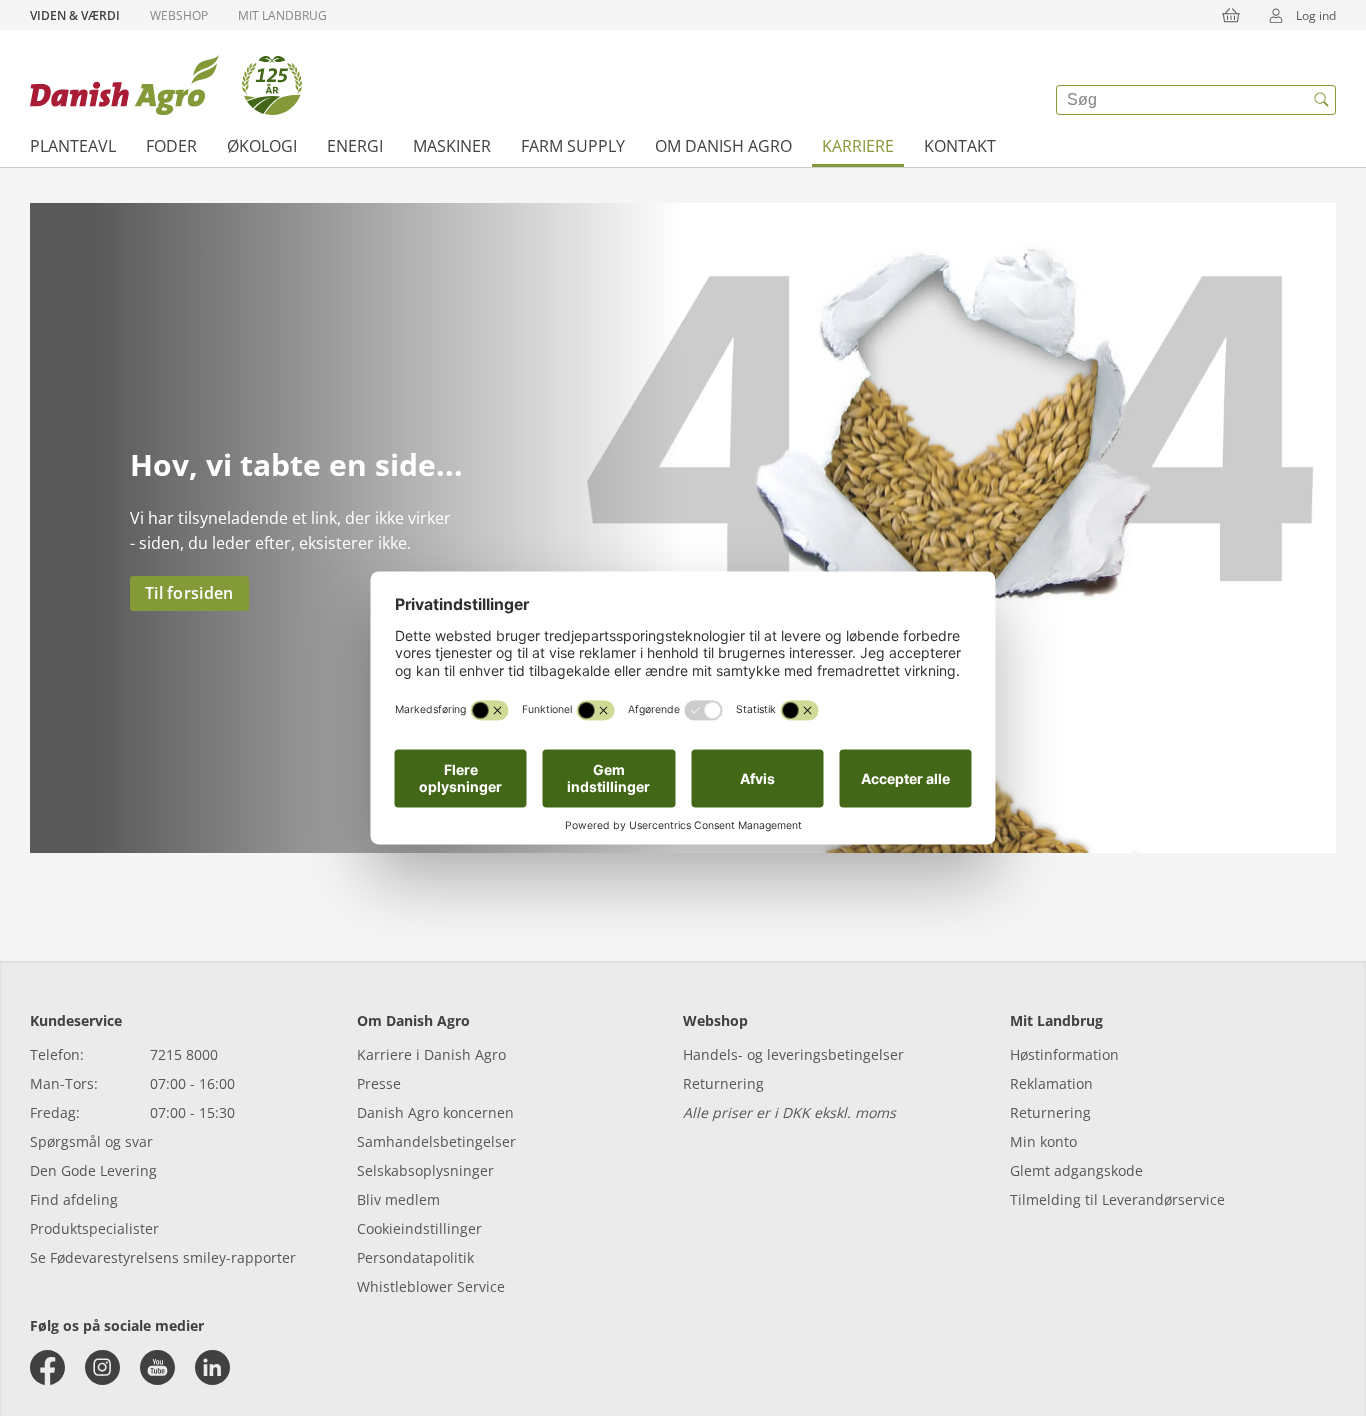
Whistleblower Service (431, 1286)
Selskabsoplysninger (425, 1170)
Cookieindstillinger (419, 1228)
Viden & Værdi (75, 15)
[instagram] (102, 1367)
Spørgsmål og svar (91, 1141)
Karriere (858, 146)
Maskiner (452, 146)
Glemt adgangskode (1076, 1170)
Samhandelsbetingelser (436, 1141)
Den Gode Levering (93, 1170)
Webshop (179, 15)
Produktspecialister (94, 1228)
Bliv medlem (398, 1199)
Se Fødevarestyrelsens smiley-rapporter (163, 1257)
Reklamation (1051, 1083)
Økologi (262, 146)
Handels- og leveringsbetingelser (793, 1054)
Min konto (1043, 1141)
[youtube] (157, 1367)
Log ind (1316, 15)
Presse (379, 1083)
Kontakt (960, 146)
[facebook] (47, 1367)
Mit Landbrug (282, 15)
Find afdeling (74, 1199)
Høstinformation (1064, 1054)
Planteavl (73, 146)
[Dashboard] (166, 85)
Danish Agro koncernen (435, 1112)
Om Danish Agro (723, 146)
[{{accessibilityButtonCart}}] (1231, 15)
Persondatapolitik (415, 1257)
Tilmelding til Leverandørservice (1117, 1199)
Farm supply (573, 146)
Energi (355, 146)
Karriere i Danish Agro (431, 1054)
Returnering (723, 1083)
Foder (171, 146)
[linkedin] (212, 1367)
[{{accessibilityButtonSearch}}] (1321, 100)
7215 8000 (184, 1054)
